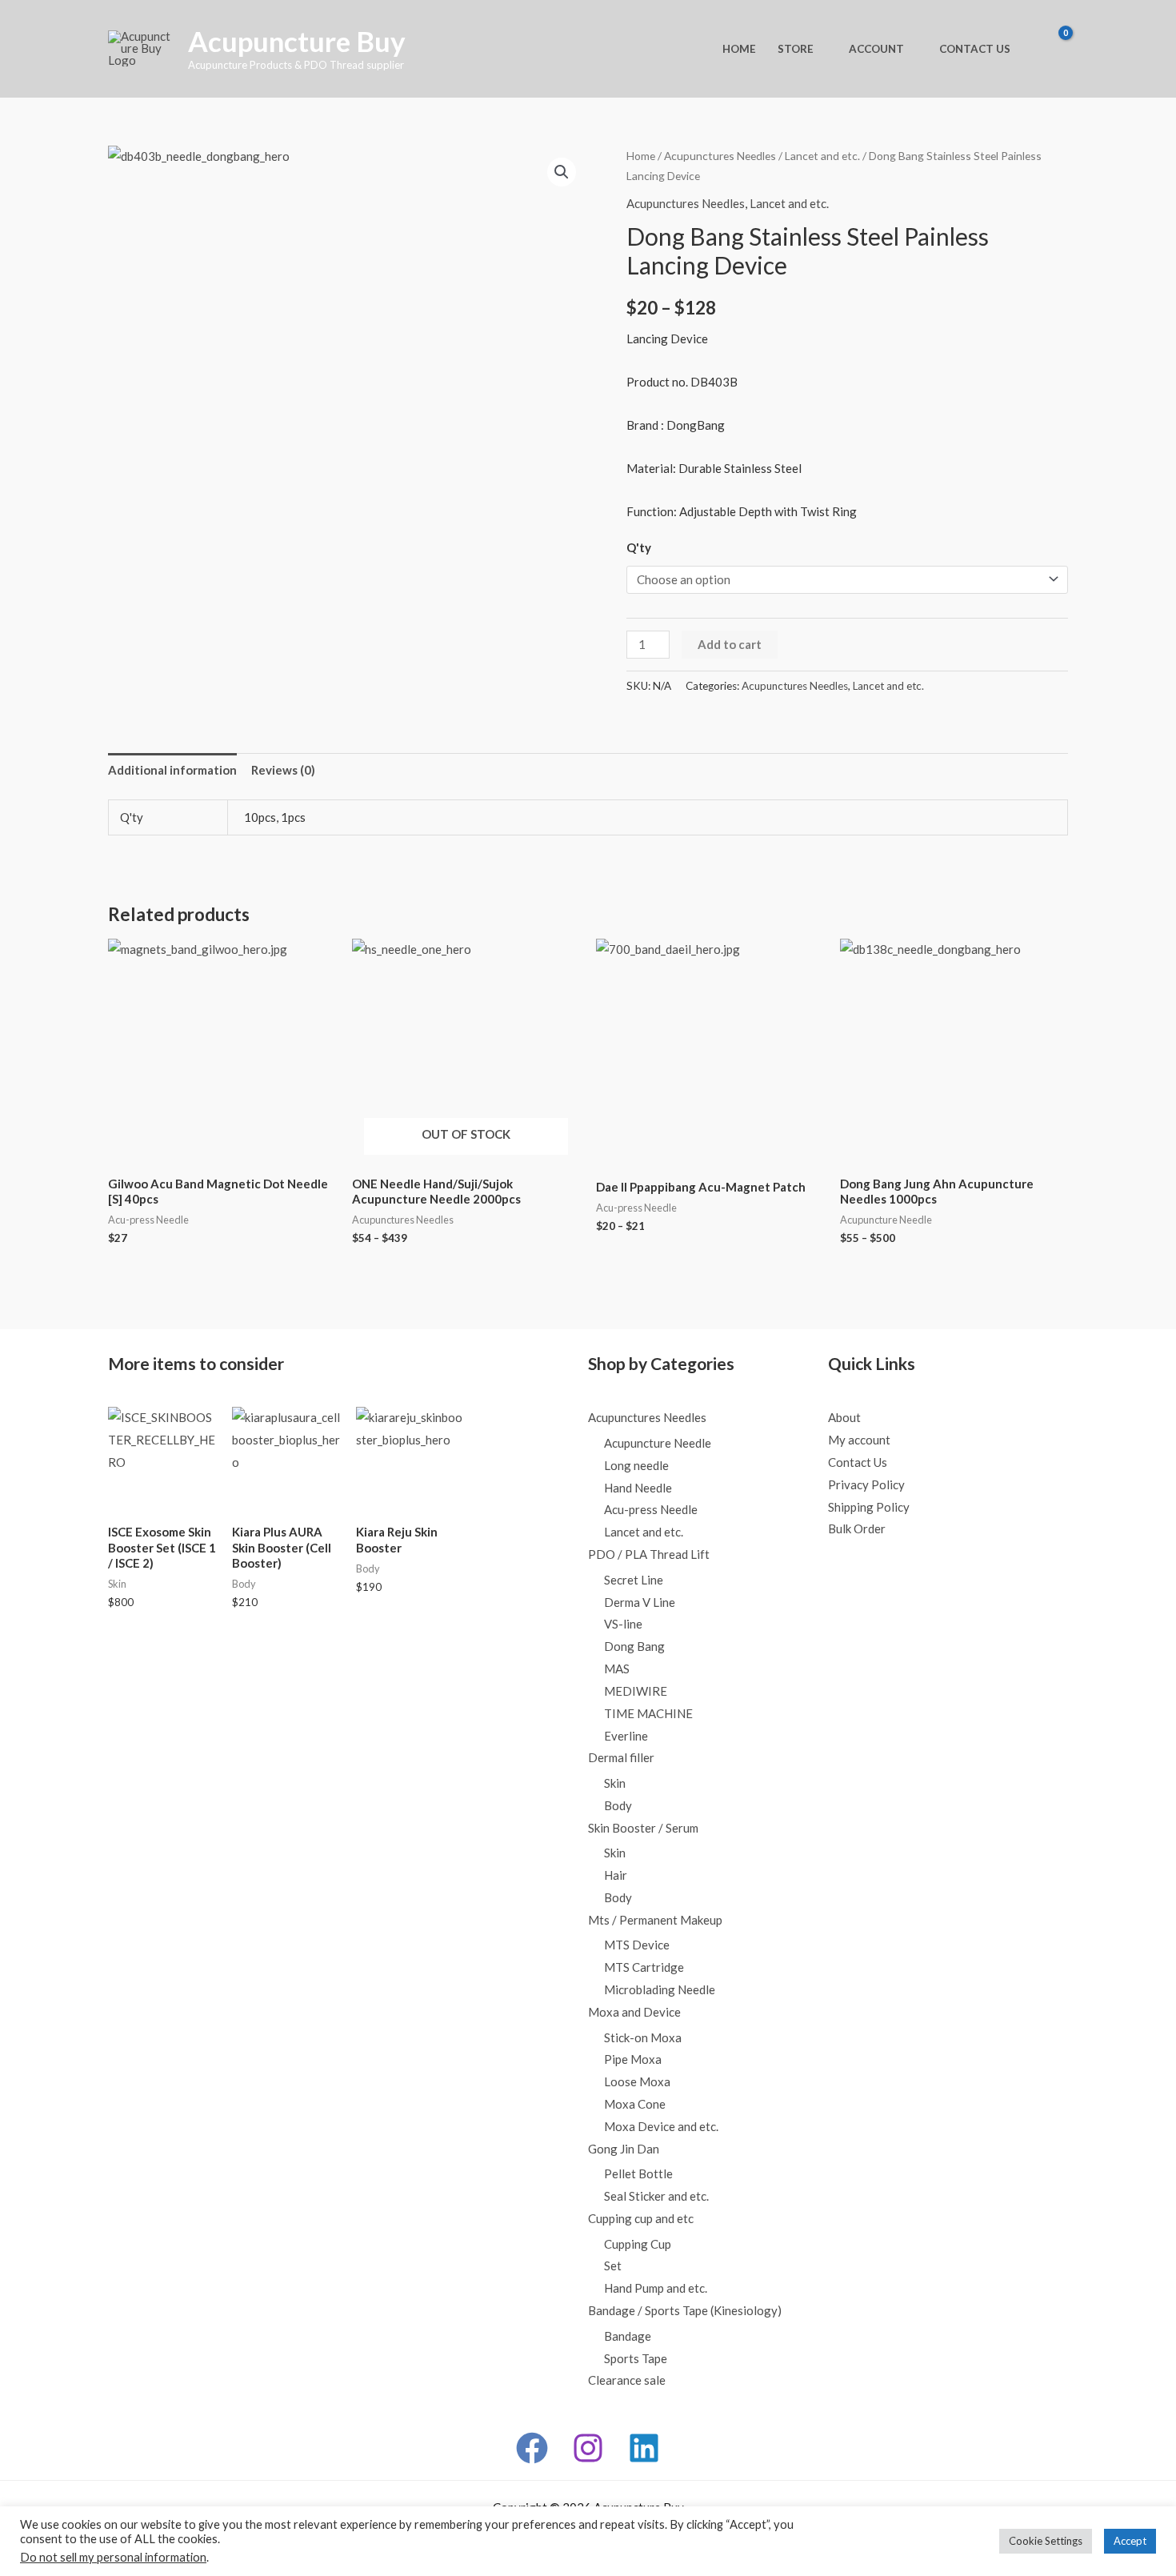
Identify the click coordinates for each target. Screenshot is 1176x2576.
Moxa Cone (635, 2104)
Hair (616, 1875)
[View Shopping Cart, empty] (1052, 49)
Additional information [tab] (172, 770)
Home (739, 49)
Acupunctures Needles (720, 156)
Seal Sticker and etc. (656, 2196)
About (844, 1417)
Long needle (636, 1465)
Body (618, 1805)
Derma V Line (640, 1602)
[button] (562, 172)
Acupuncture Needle (658, 1443)
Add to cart (730, 644)
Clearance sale (627, 2380)
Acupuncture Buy (297, 41)
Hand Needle (638, 1488)
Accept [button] (1130, 2541)
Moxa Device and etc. (661, 2126)
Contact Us (975, 49)
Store (796, 49)
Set (613, 2266)
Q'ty (639, 547)
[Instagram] (588, 2448)
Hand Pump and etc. (656, 2288)
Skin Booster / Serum (643, 1828)
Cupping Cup (638, 2244)
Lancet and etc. (822, 156)
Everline (626, 1736)
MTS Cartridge (644, 1967)
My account (859, 1440)
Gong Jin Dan (624, 2149)
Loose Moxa (637, 2081)
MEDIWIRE (636, 1691)
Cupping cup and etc (641, 2218)
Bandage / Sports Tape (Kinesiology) (685, 2310)
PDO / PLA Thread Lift (649, 1554)
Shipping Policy (869, 1507)
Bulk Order (857, 1528)
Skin (615, 1783)
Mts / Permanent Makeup (655, 1920)
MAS (617, 1669)
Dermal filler (621, 1757)
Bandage (628, 2336)
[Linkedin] (644, 2448)
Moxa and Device (634, 2012)
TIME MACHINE (648, 1713)
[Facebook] (532, 2448)
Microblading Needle (660, 1989)
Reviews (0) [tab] (283, 770)
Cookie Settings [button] (1046, 2541)
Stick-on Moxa (643, 2037)
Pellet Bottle (638, 2173)
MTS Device (637, 1945)
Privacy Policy (866, 1484)
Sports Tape (636, 2358)
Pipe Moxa (633, 2059)
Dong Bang (634, 1646)
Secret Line (634, 1580)
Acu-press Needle (651, 1509)
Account (876, 49)
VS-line (623, 1624)
